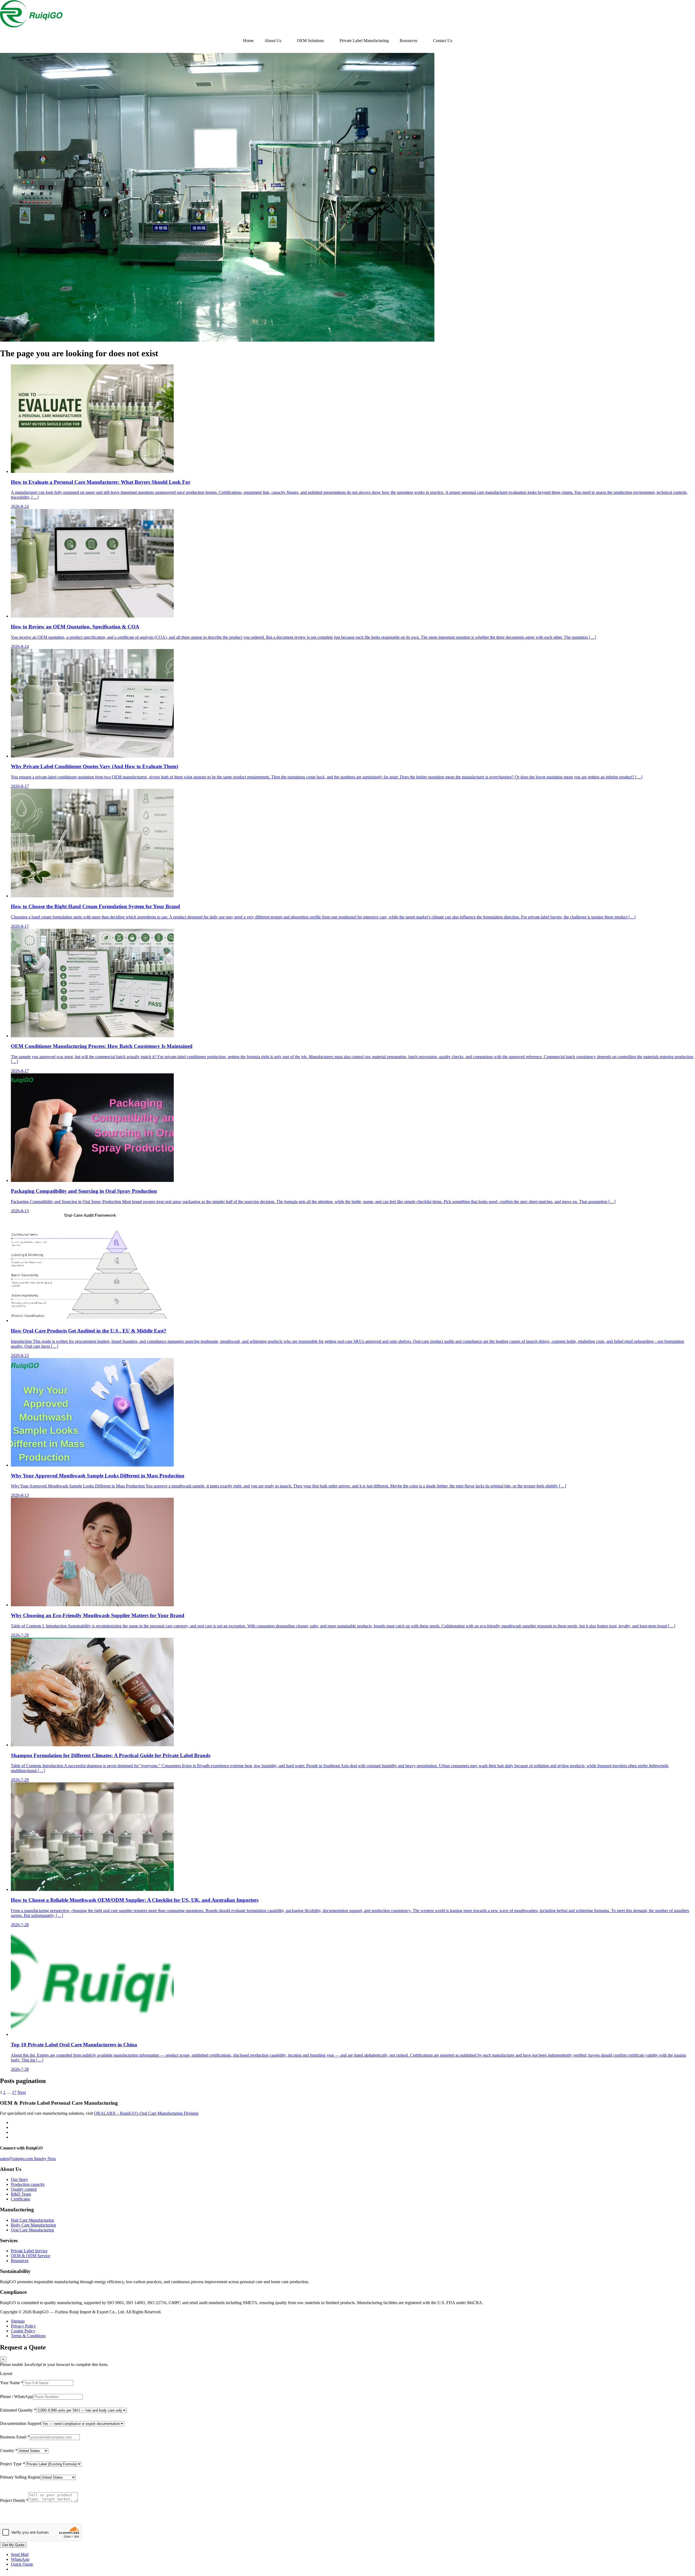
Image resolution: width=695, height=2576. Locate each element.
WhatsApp (20, 2559)
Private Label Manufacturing (364, 41)
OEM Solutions (310, 41)
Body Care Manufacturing (33, 2225)
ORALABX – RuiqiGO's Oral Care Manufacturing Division (146, 2113)
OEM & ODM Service (31, 2256)
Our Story (19, 2179)
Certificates (20, 2199)
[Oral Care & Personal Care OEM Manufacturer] (31, 26)
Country (9, 2451)
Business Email (15, 2437)
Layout (6, 2373)
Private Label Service (29, 2251)
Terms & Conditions (28, 2336)
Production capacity (28, 2184)
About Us (273, 41)
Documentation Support (20, 2423)
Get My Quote (13, 2545)
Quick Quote (22, 2564)
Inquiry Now (45, 2159)
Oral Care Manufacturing (32, 2230)
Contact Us (443, 41)
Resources (408, 41)
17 (14, 2092)
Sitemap (18, 2321)
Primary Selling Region (20, 2477)
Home (248, 41)
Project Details (14, 2500)
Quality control (24, 2189)
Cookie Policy (23, 2331)
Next (22, 2092)
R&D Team (21, 2194)
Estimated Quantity (18, 2410)
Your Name (12, 2383)
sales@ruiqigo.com (17, 2159)
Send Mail (20, 2554)
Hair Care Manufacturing (32, 2220)
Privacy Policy (23, 2326)
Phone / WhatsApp (16, 2397)
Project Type (12, 2464)
